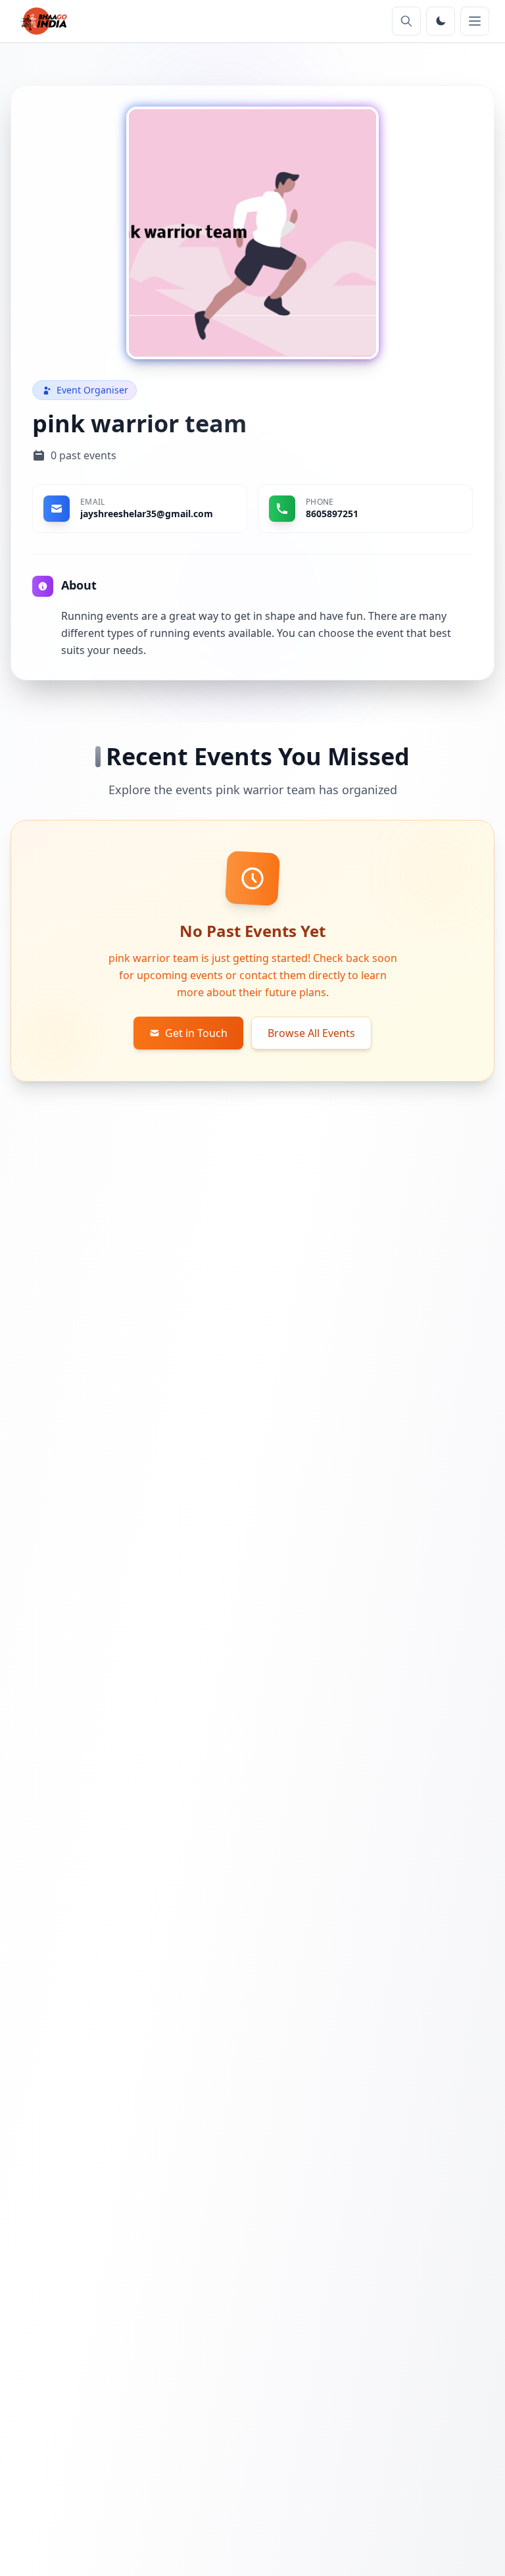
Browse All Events (311, 1033)
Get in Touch (196, 1033)
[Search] (406, 21)
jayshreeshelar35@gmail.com (147, 514)
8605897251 (332, 514)
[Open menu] (475, 21)
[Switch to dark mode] (441, 21)
